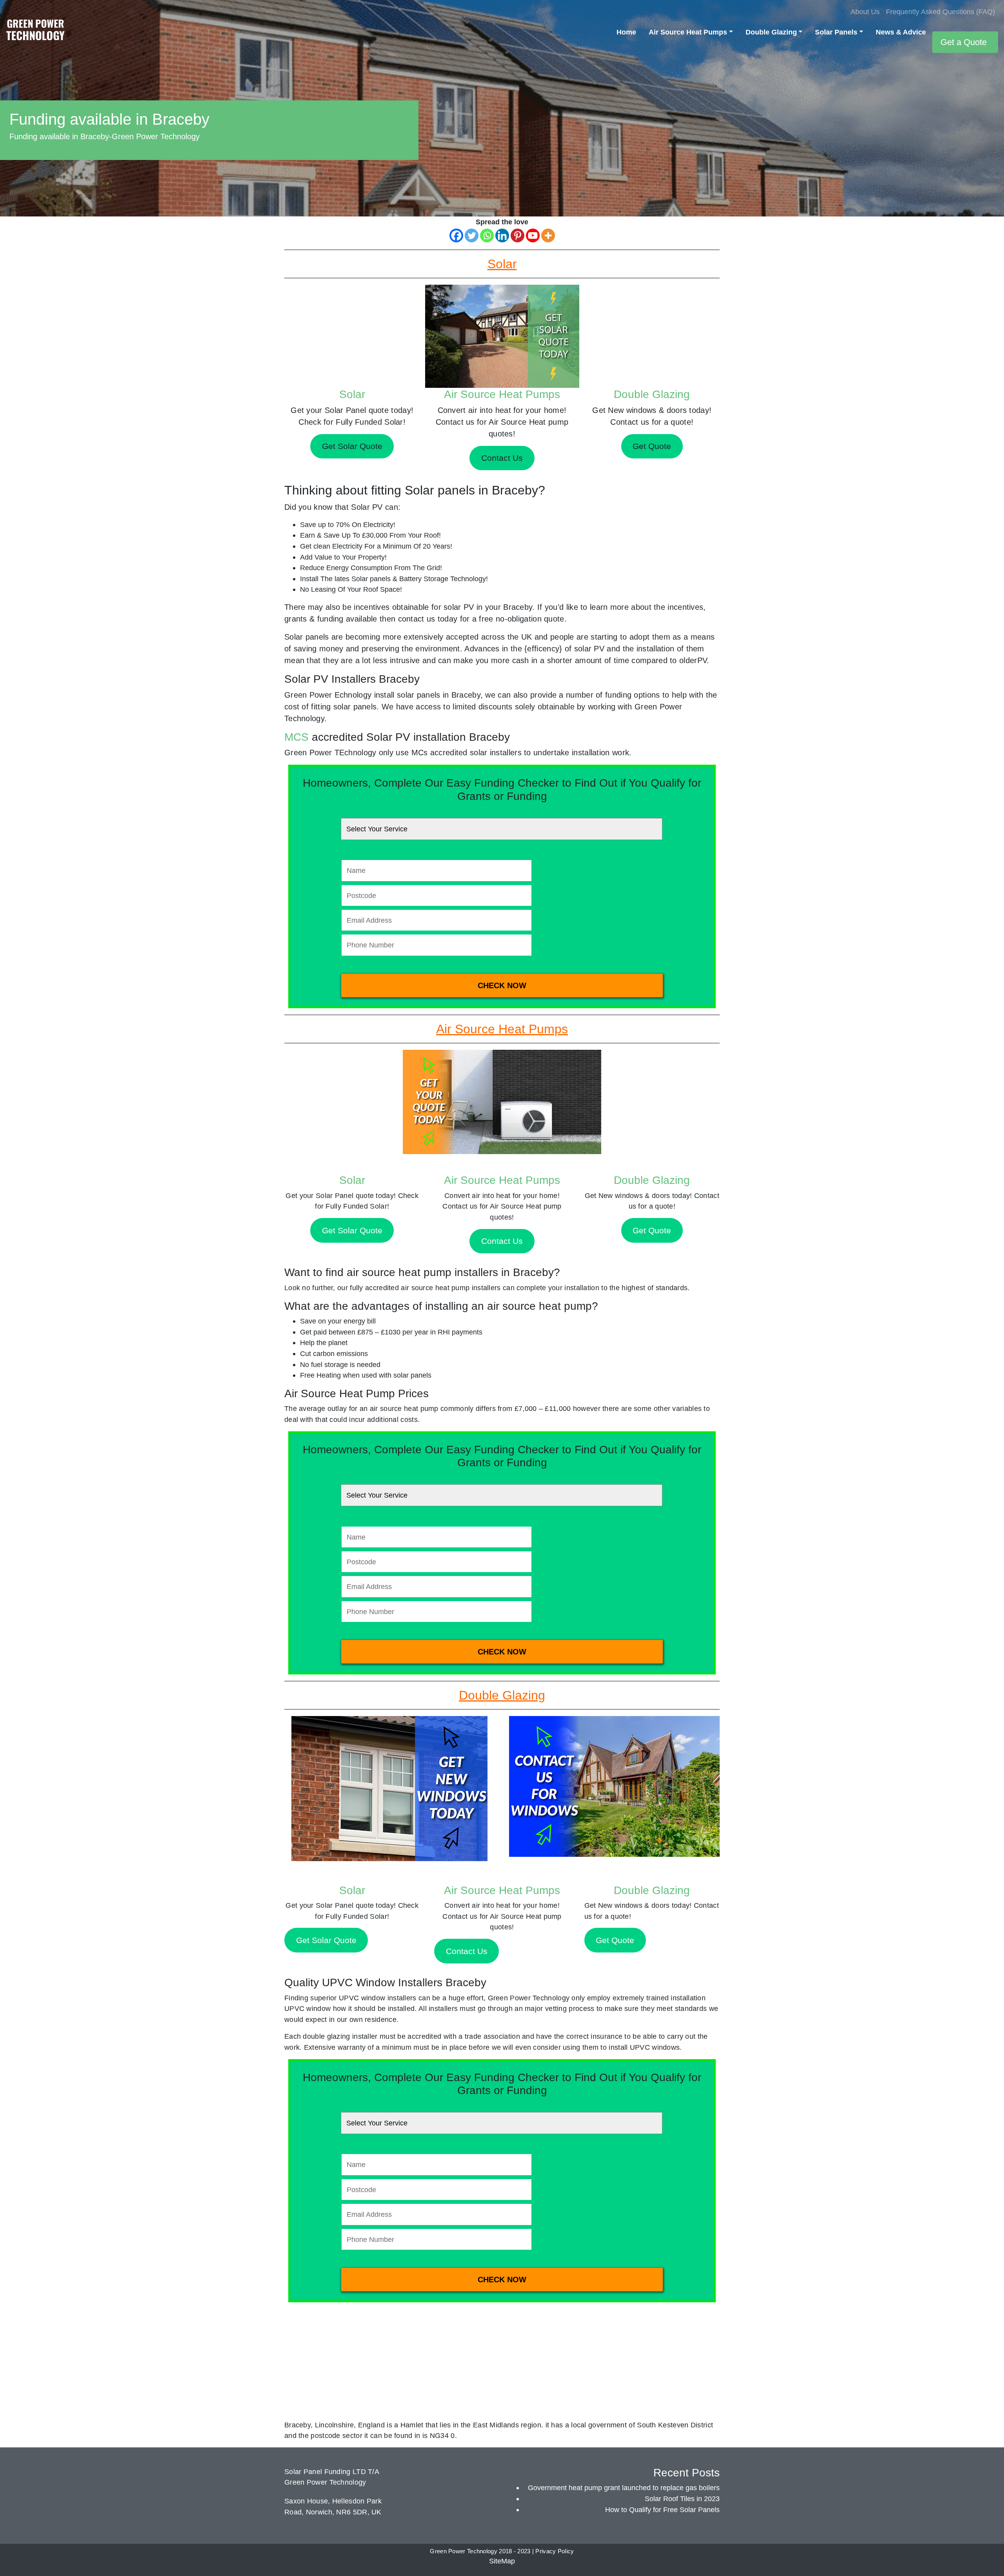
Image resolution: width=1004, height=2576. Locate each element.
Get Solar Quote (352, 1230)
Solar (352, 394)
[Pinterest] (517, 235)
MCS (296, 737)
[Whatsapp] (487, 235)
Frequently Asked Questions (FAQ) (940, 12)
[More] (548, 235)
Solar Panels (836, 32)
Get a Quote (964, 42)
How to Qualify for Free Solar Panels (662, 2510)
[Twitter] (472, 235)
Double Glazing (771, 32)
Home (626, 32)
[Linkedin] (502, 235)
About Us (865, 12)
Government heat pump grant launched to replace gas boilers (624, 2488)
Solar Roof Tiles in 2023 (682, 2499)
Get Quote (652, 1230)
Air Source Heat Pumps (688, 32)
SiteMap (502, 2561)
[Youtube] (533, 235)
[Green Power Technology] (35, 32)
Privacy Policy (555, 2551)
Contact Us (502, 1241)
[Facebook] (456, 235)
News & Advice (901, 32)
